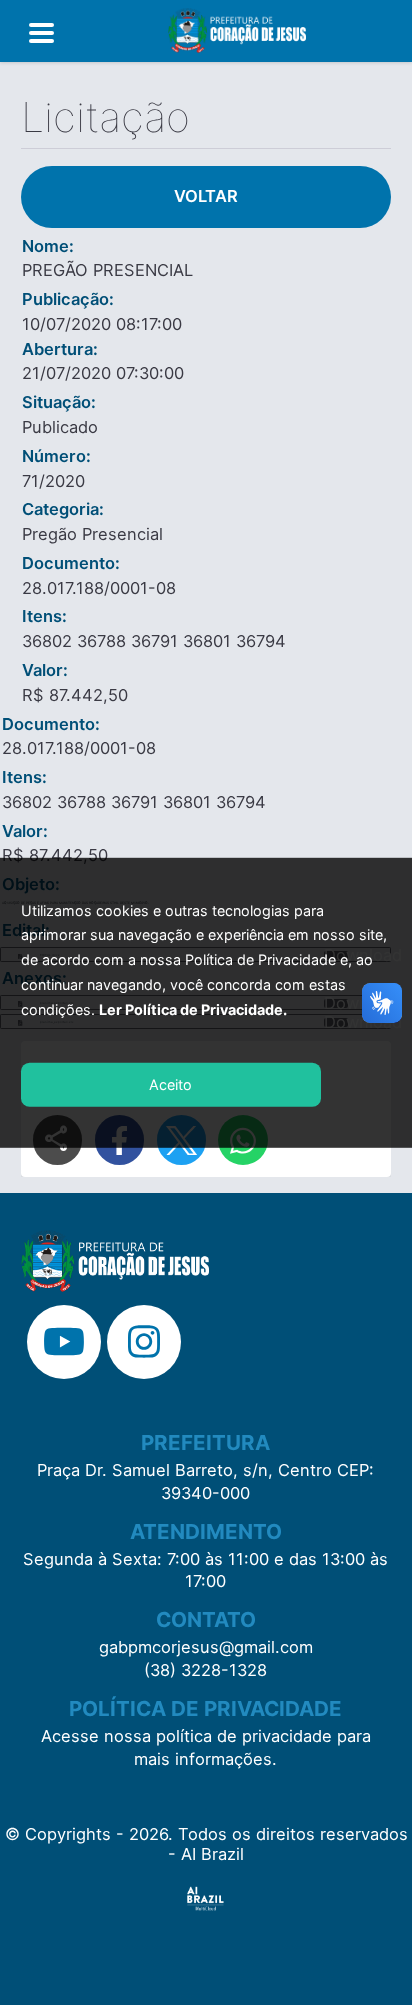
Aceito (170, 1084)
